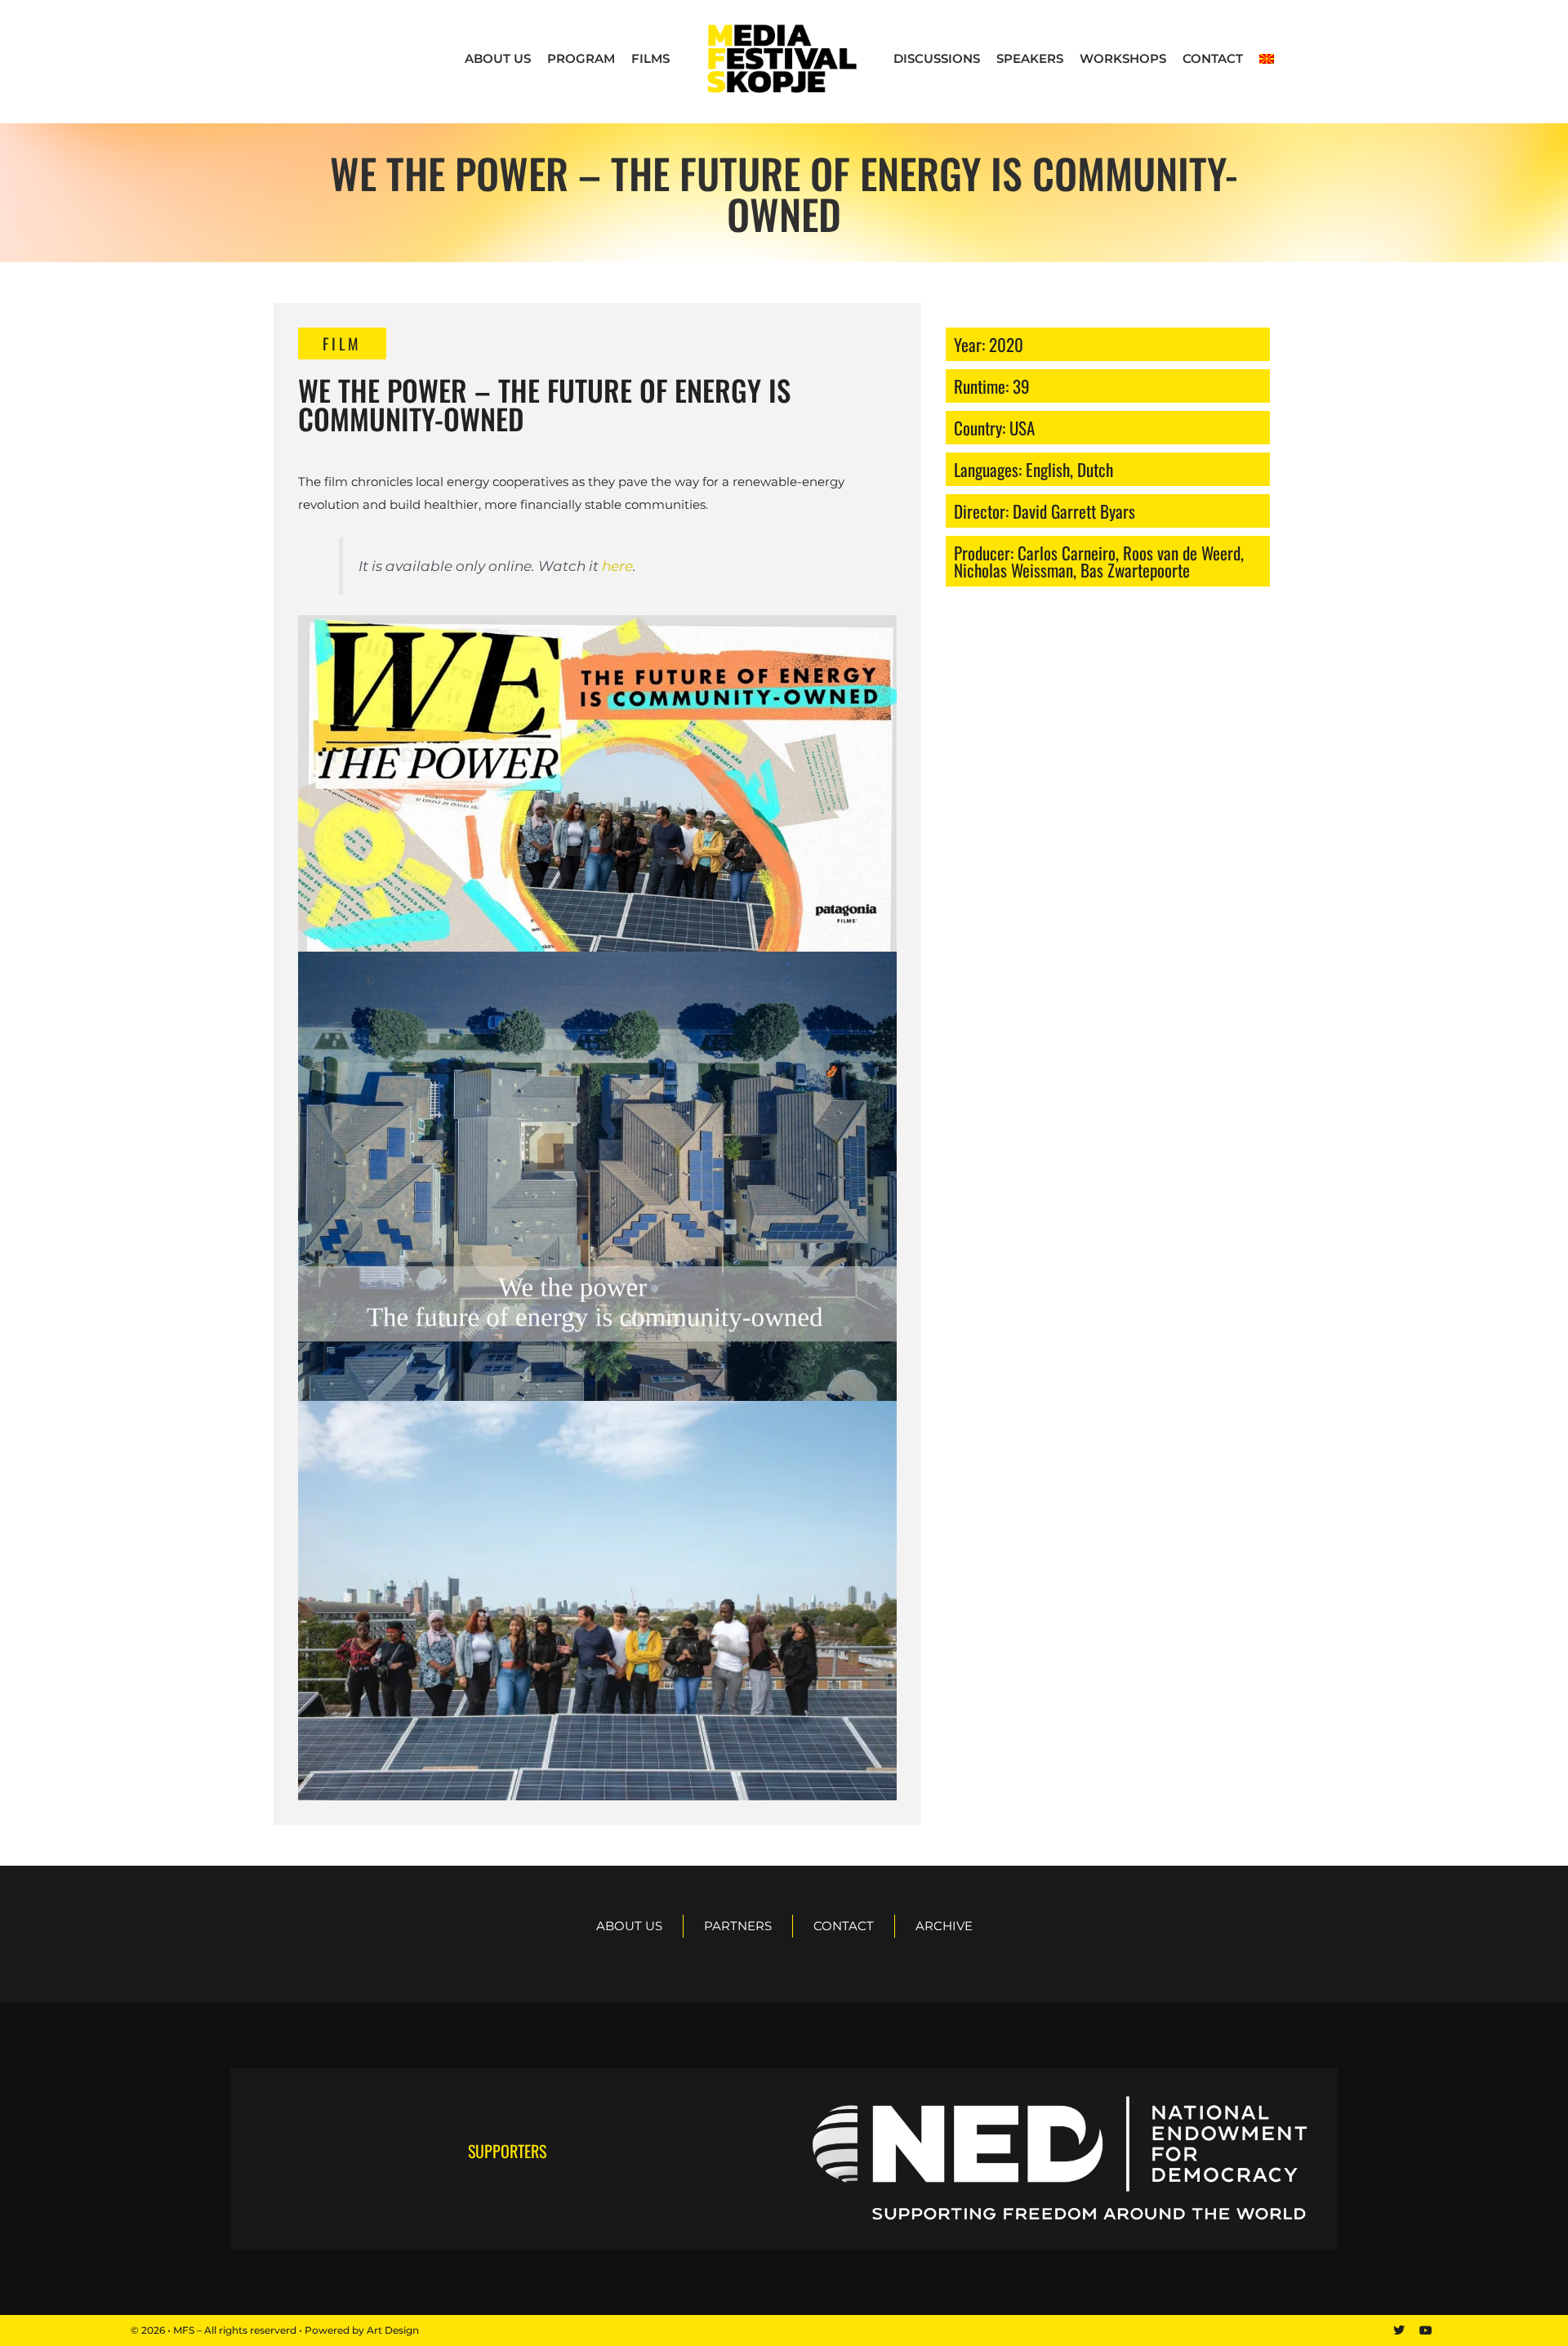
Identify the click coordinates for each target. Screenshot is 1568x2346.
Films (650, 58)
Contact (1213, 58)
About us (498, 58)
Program (581, 58)
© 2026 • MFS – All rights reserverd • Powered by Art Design (275, 2330)
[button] (342, 343)
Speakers (1030, 58)
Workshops (1123, 58)
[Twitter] (1399, 2330)
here (617, 566)
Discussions (937, 58)
